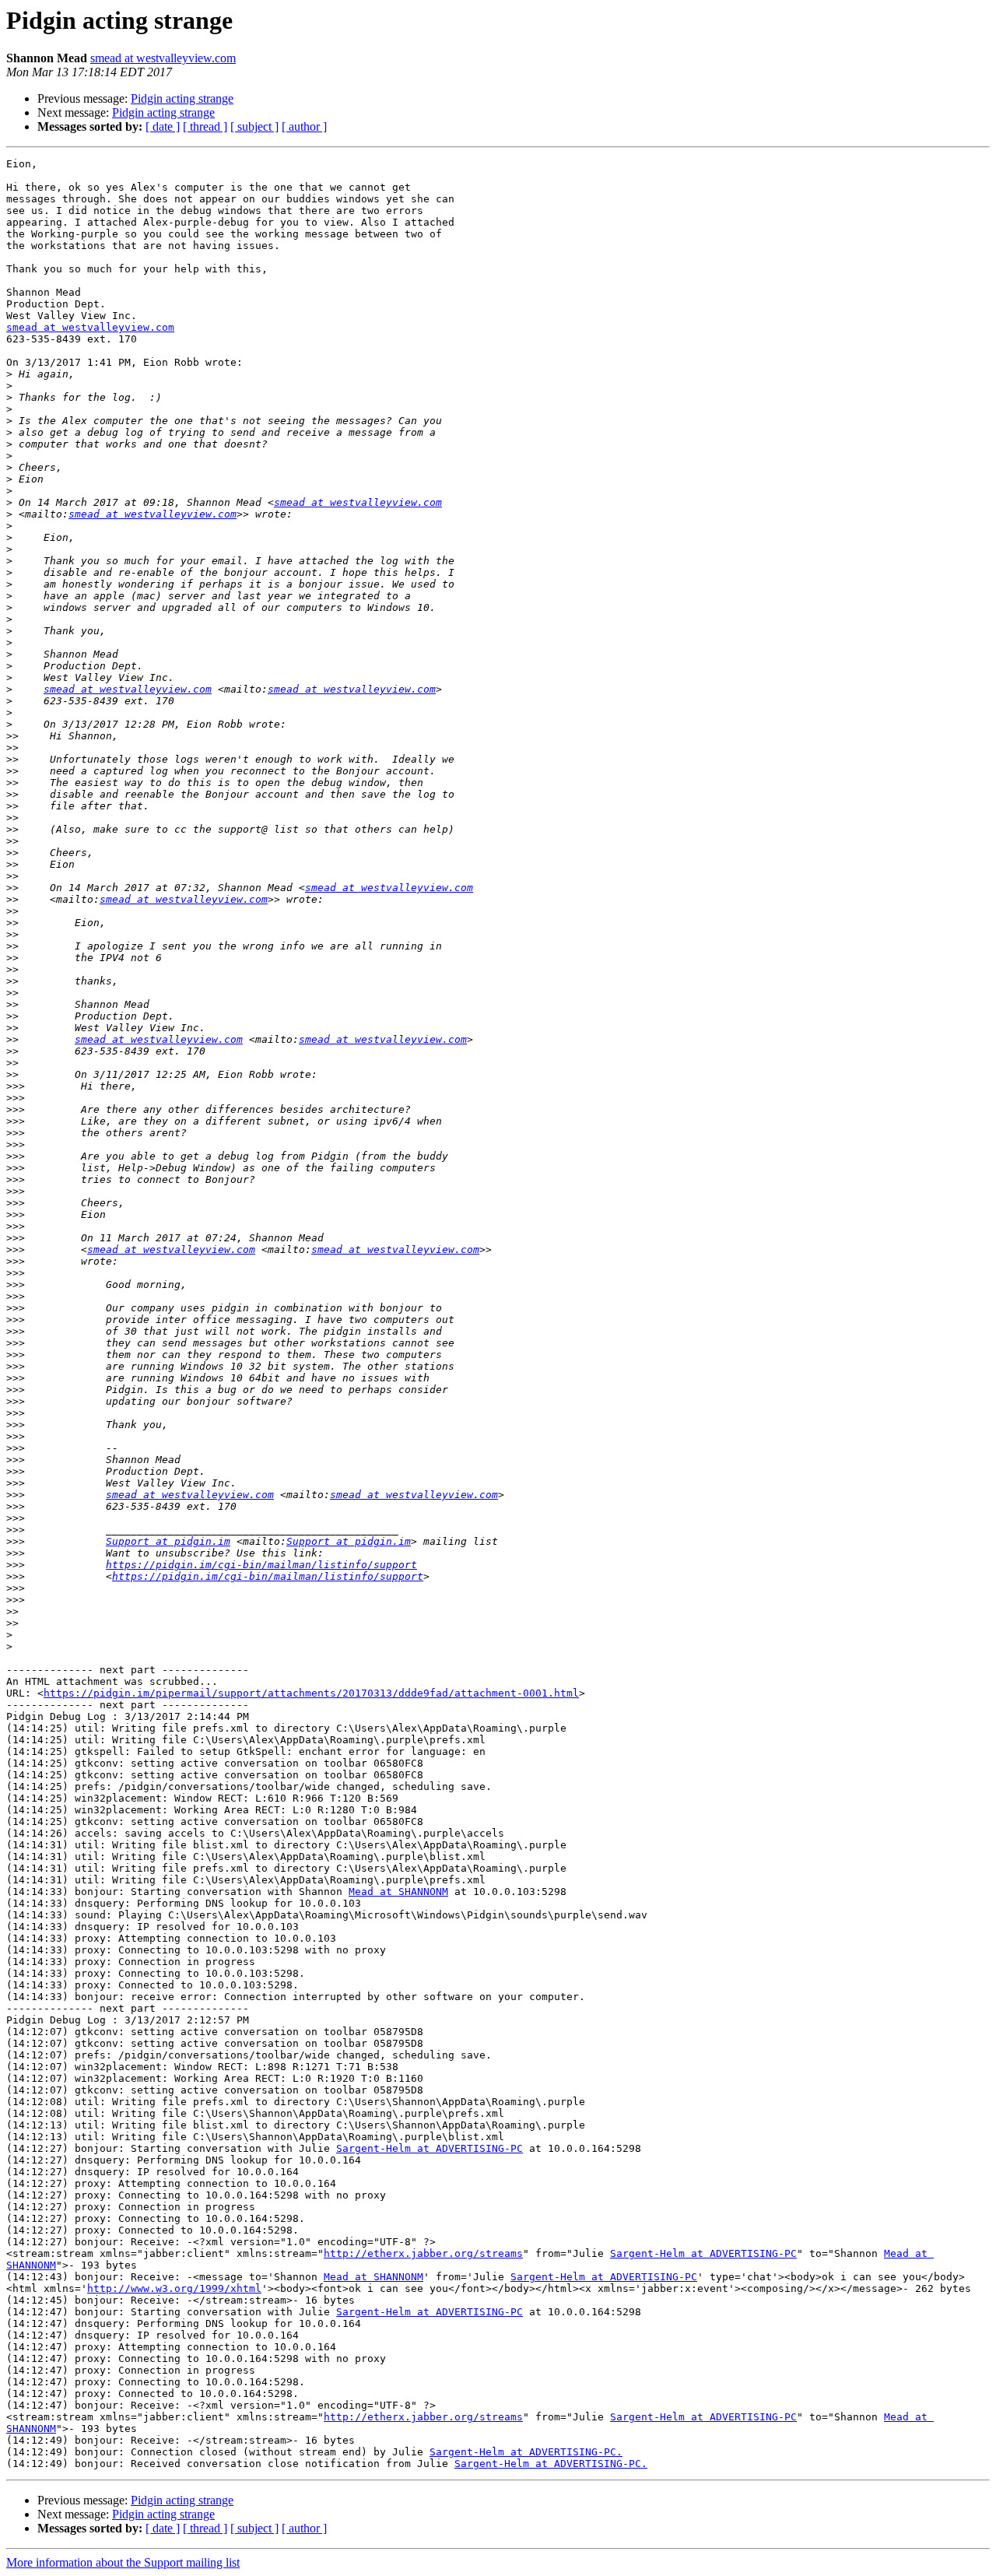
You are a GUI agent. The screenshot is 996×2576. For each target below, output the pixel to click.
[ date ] (163, 126)
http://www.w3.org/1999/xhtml (174, 2288)
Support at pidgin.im (168, 1541)
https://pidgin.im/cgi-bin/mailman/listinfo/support (261, 1565)
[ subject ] (254, 126)
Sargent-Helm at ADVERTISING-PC (430, 2148)
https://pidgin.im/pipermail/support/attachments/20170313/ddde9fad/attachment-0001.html (311, 1693)
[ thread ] (205, 126)
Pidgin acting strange (182, 98)
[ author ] (304, 126)
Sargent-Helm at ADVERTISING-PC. (526, 2452)
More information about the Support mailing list (123, 2562)
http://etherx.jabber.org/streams (423, 2253)
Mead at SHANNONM (398, 1892)
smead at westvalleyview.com (163, 58)
